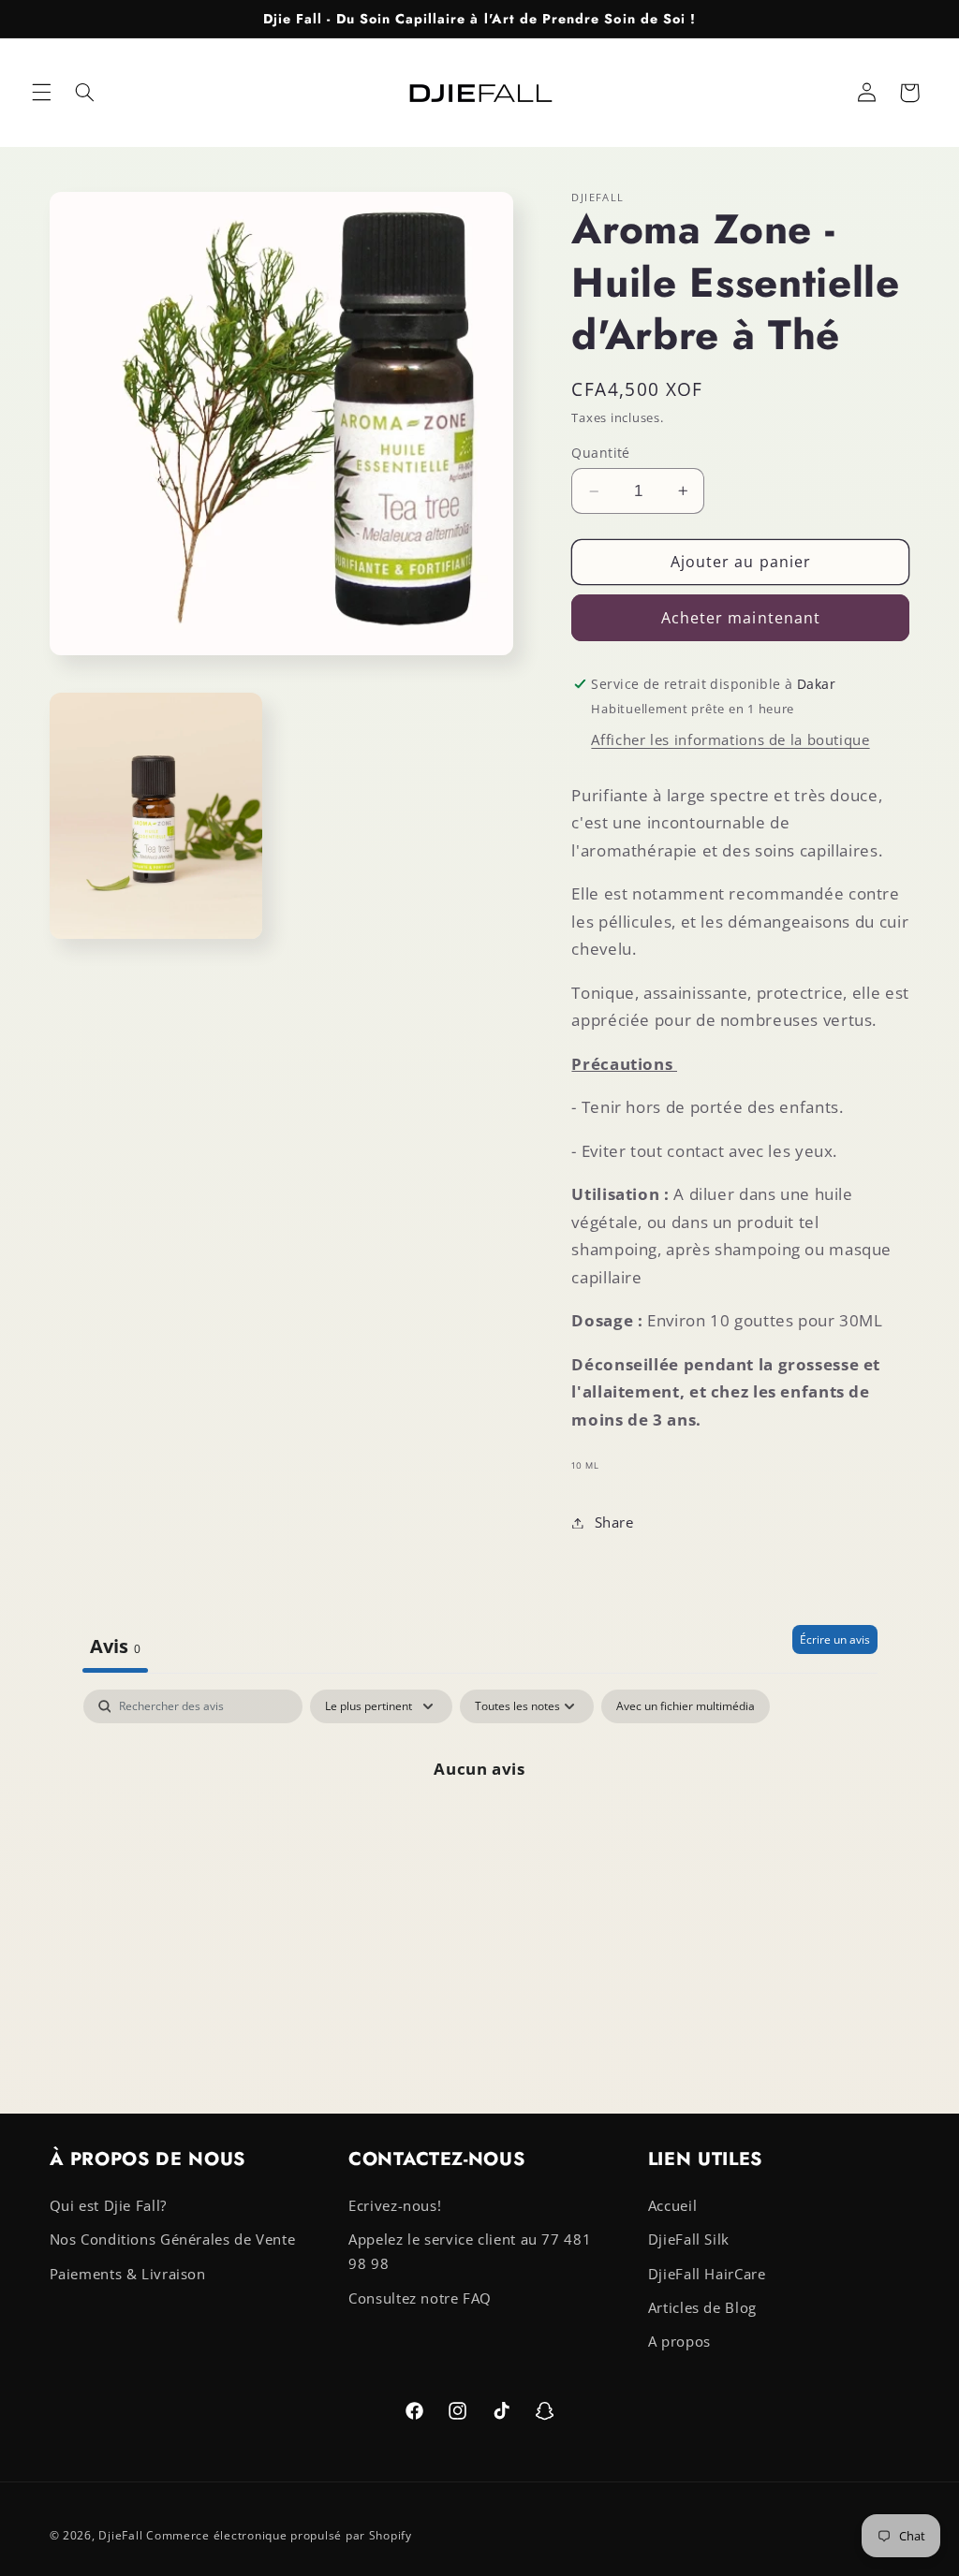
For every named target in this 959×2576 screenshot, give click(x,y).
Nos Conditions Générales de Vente (173, 2239)
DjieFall (120, 2535)
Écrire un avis (835, 1639)
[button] (41, 93)
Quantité (600, 453)
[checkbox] (686, 1706)
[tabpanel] (480, 1831)
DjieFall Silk (689, 2239)
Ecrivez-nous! (395, 2205)
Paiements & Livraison (128, 2274)
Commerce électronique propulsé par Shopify (279, 2535)
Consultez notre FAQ (420, 2298)
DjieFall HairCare (707, 2274)
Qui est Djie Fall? (108, 2205)
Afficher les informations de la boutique (730, 739)
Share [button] (614, 1522)
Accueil (672, 2205)
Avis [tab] (115, 1646)
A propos (679, 2341)
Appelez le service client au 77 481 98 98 (470, 2251)
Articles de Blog (702, 2307)
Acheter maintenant (741, 618)
